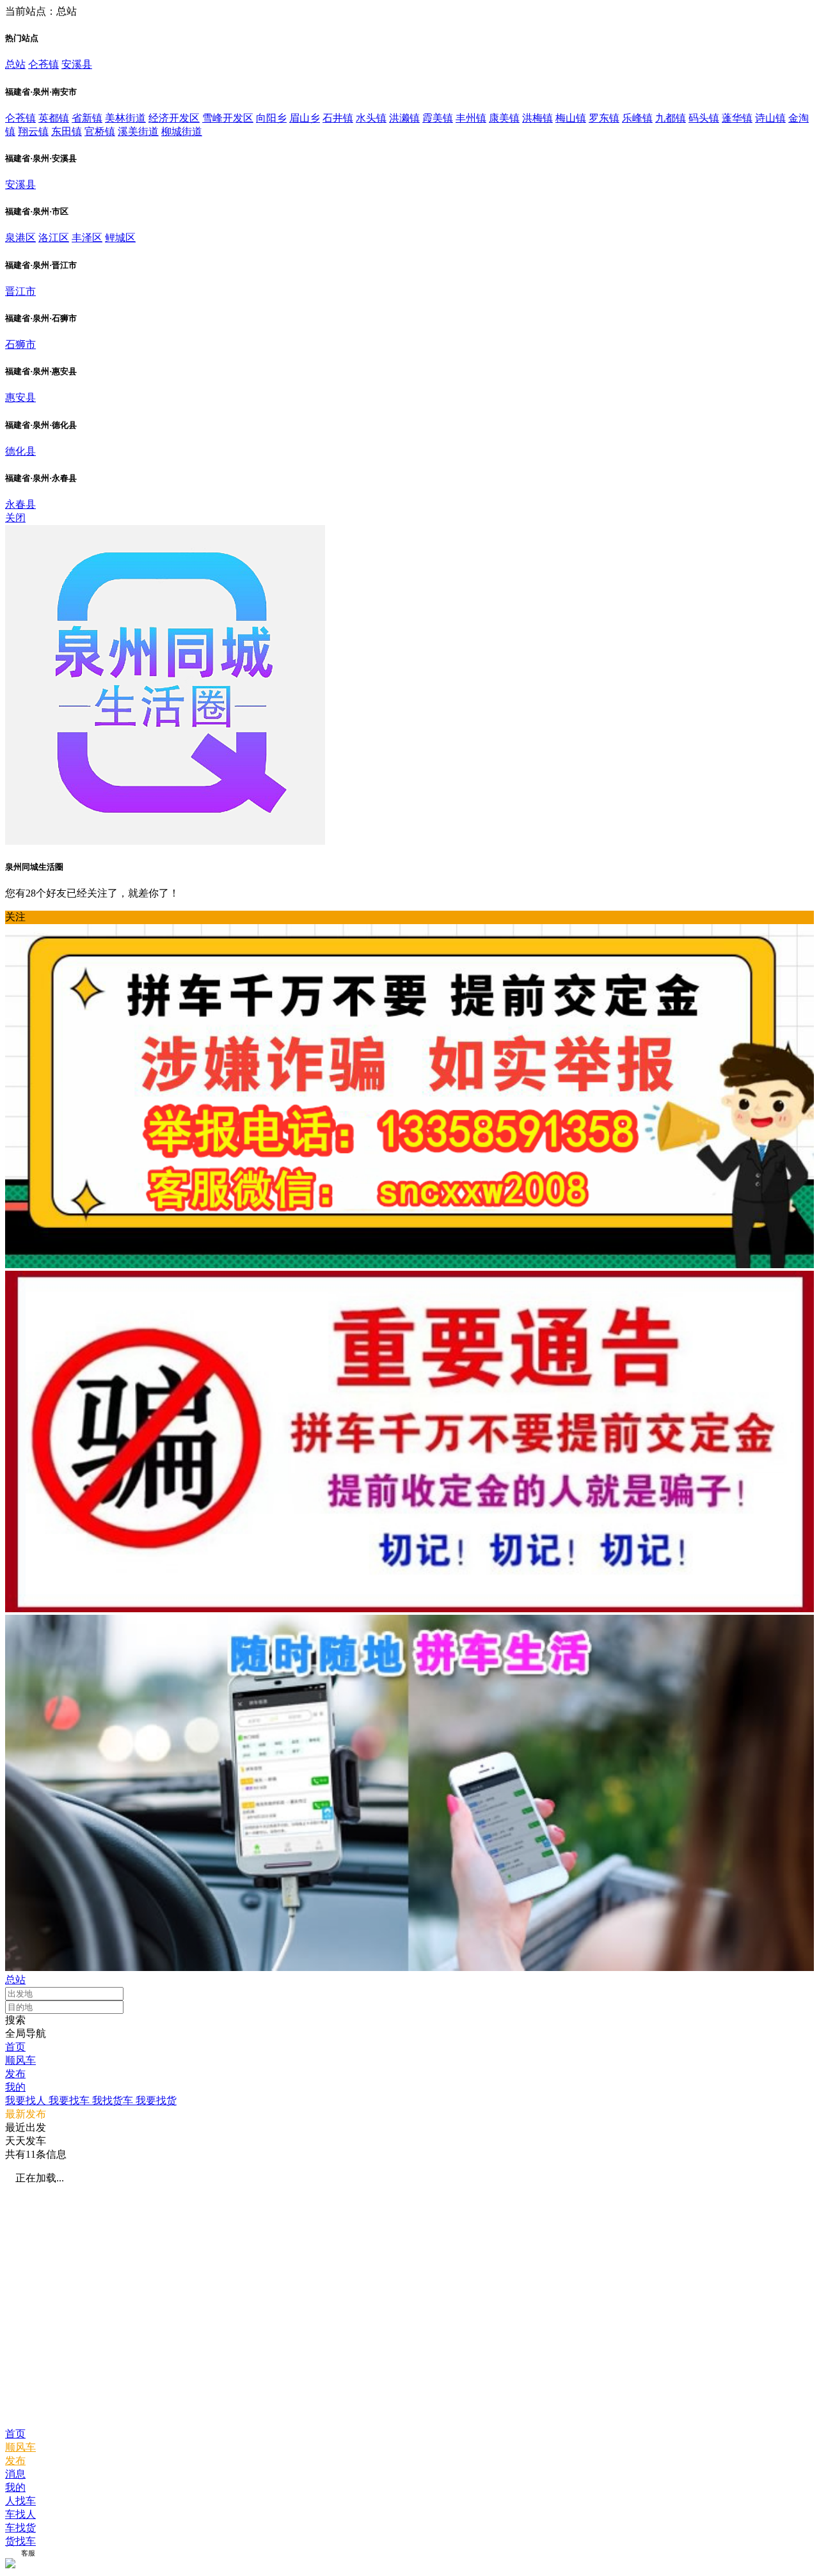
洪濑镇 (404, 118)
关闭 (15, 518)
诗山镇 (770, 118)
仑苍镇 (44, 64)
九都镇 (671, 118)
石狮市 (20, 344)
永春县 (20, 504)
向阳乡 (271, 118)
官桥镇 (100, 131)
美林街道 (125, 118)
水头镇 (371, 118)
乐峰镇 (637, 118)
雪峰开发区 (228, 118)
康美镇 (504, 118)
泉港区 (20, 238)
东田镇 (67, 131)
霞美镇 (438, 118)
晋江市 (20, 291)
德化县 (20, 451)
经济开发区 (174, 118)
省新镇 (87, 118)
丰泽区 (87, 238)
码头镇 (704, 118)
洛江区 (54, 238)
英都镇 (54, 118)
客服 (28, 2553)
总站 (15, 64)
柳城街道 (182, 131)
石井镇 (338, 118)
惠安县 (20, 397)
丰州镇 (471, 118)
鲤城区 (120, 238)
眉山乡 (305, 118)
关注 (15, 917)
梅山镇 (571, 118)
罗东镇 (604, 118)
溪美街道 (138, 131)
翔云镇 (33, 131)
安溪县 (77, 64)
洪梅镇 (537, 118)
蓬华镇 (737, 118)
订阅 (12, 2553)
